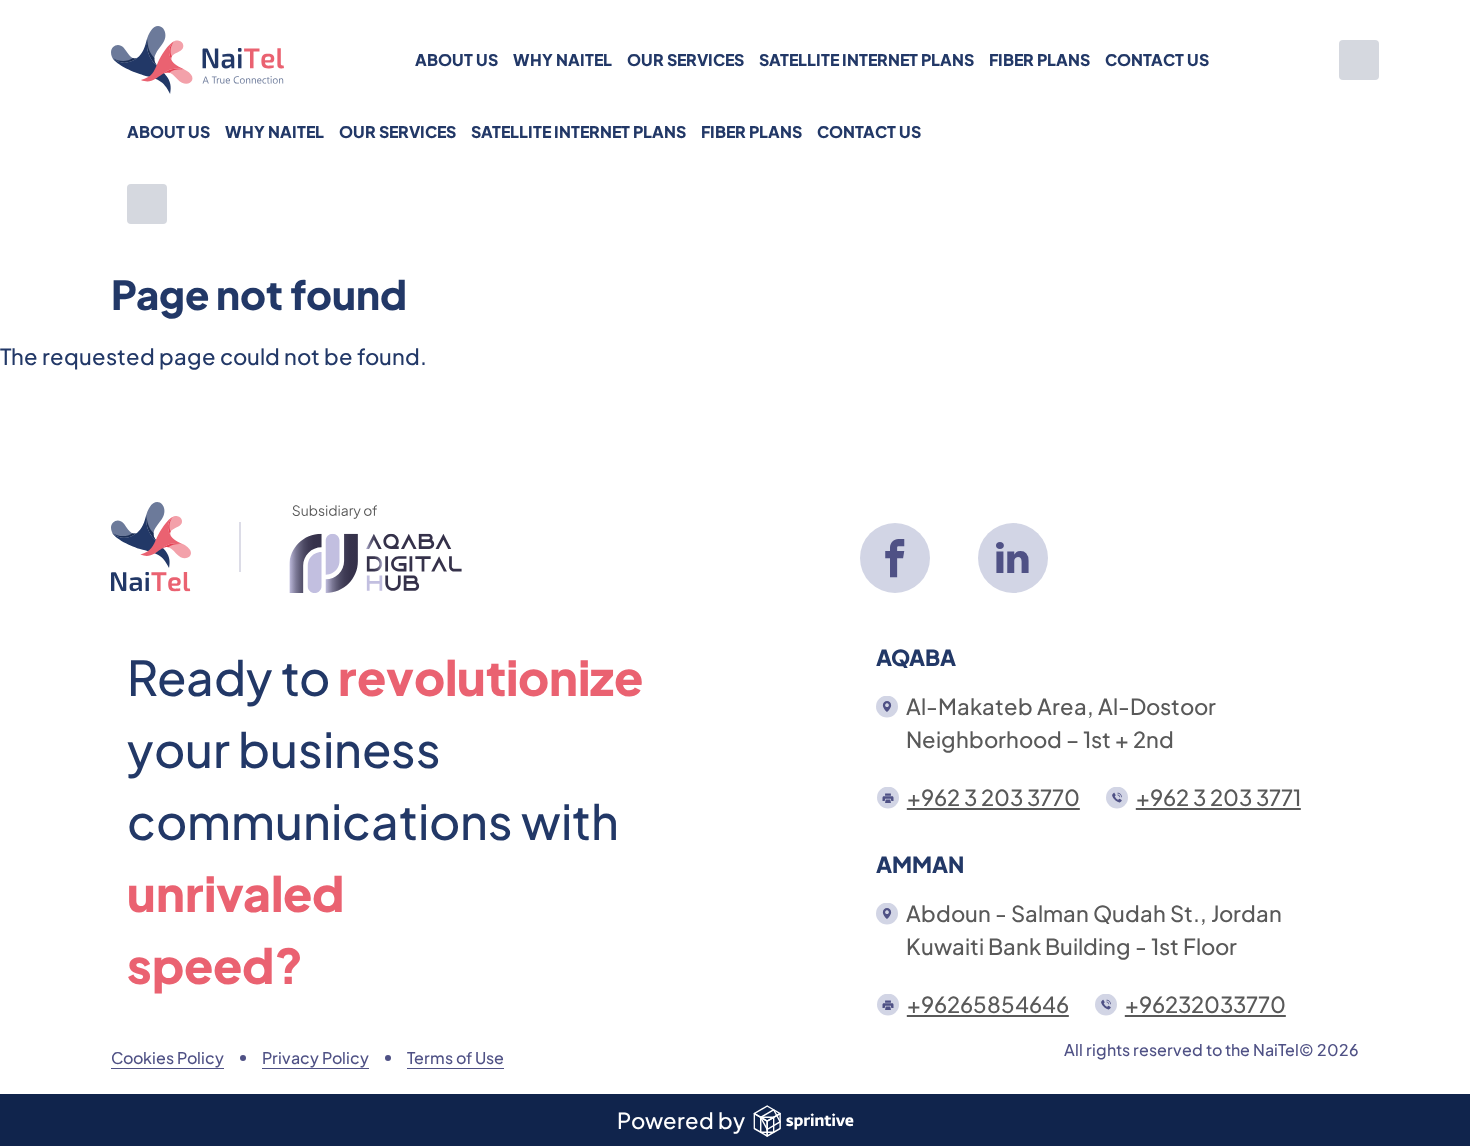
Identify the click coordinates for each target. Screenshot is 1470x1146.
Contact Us (1157, 59)
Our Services (685, 59)
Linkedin (1013, 558)
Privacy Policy (315, 1057)
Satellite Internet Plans (866, 59)
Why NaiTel (562, 59)
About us (456, 59)
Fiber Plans (1039, 59)
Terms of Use (455, 1057)
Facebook (895, 558)
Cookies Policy (167, 1057)
